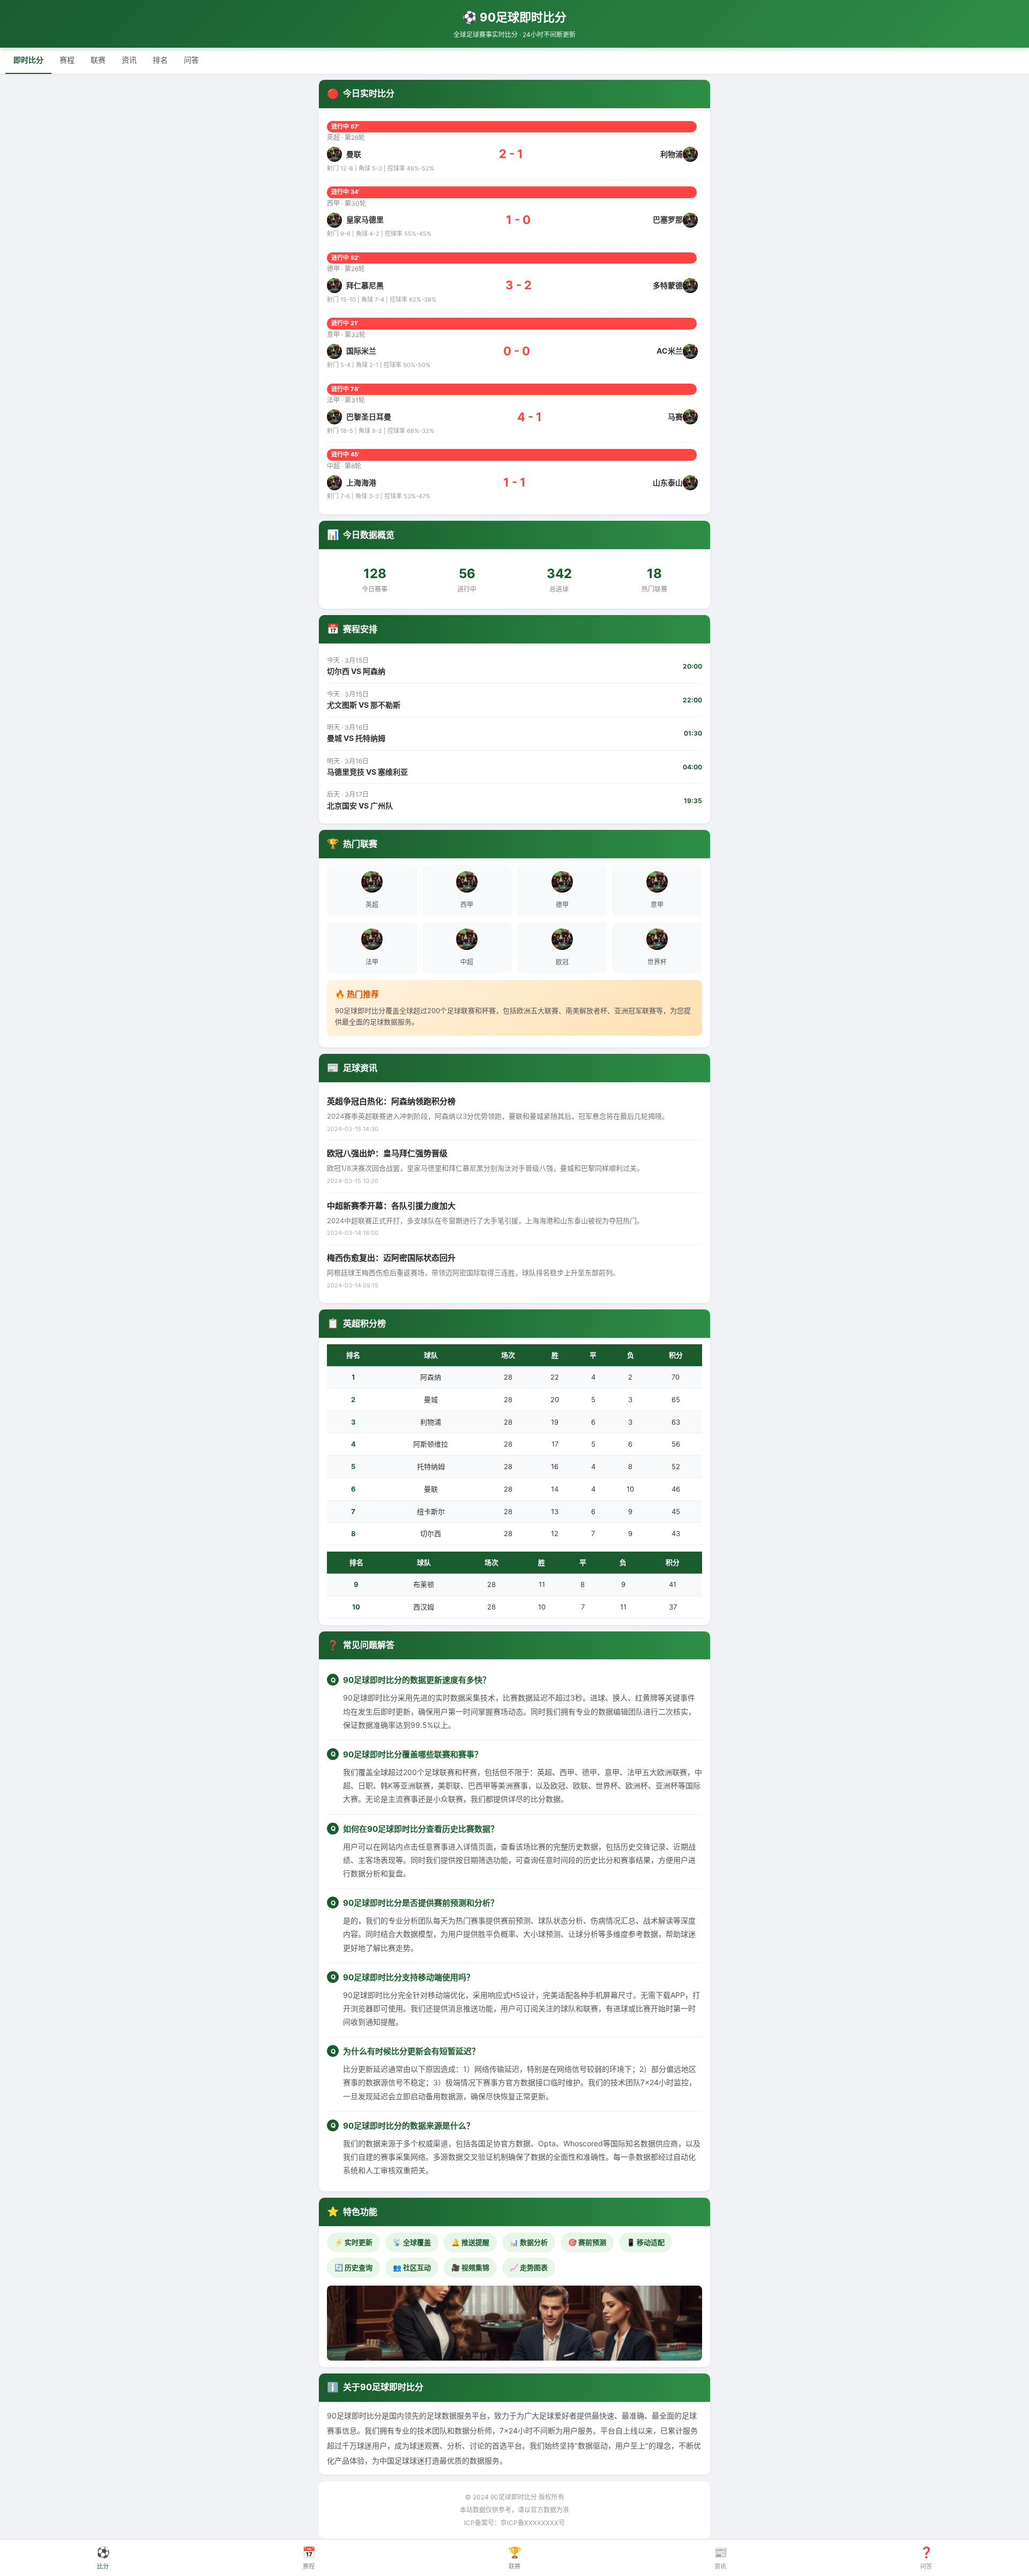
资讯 (129, 60)
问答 (191, 60)
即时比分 (28, 60)
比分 (103, 2558)
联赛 (98, 60)
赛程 (67, 60)
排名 (160, 60)
